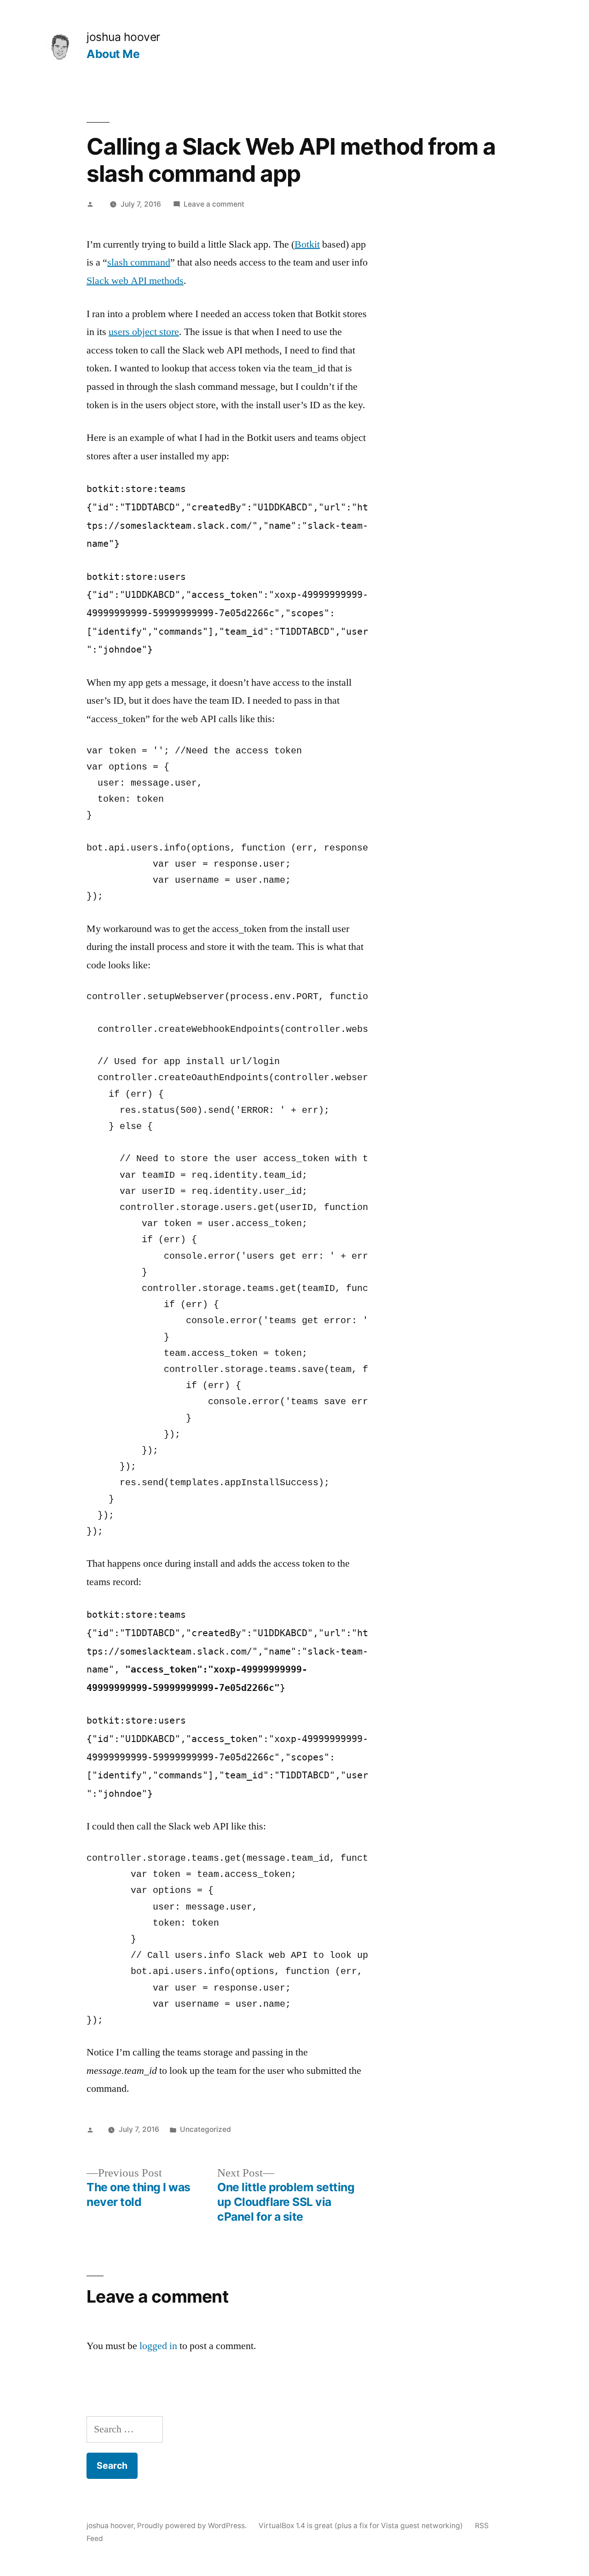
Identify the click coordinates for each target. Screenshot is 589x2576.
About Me (113, 54)
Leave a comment (214, 204)
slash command (139, 262)
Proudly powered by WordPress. (193, 2526)
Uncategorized (205, 2129)
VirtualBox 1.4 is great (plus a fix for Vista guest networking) (361, 2526)
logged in (158, 2346)
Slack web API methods (135, 281)
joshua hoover (123, 37)
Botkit (307, 244)
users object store (144, 332)
